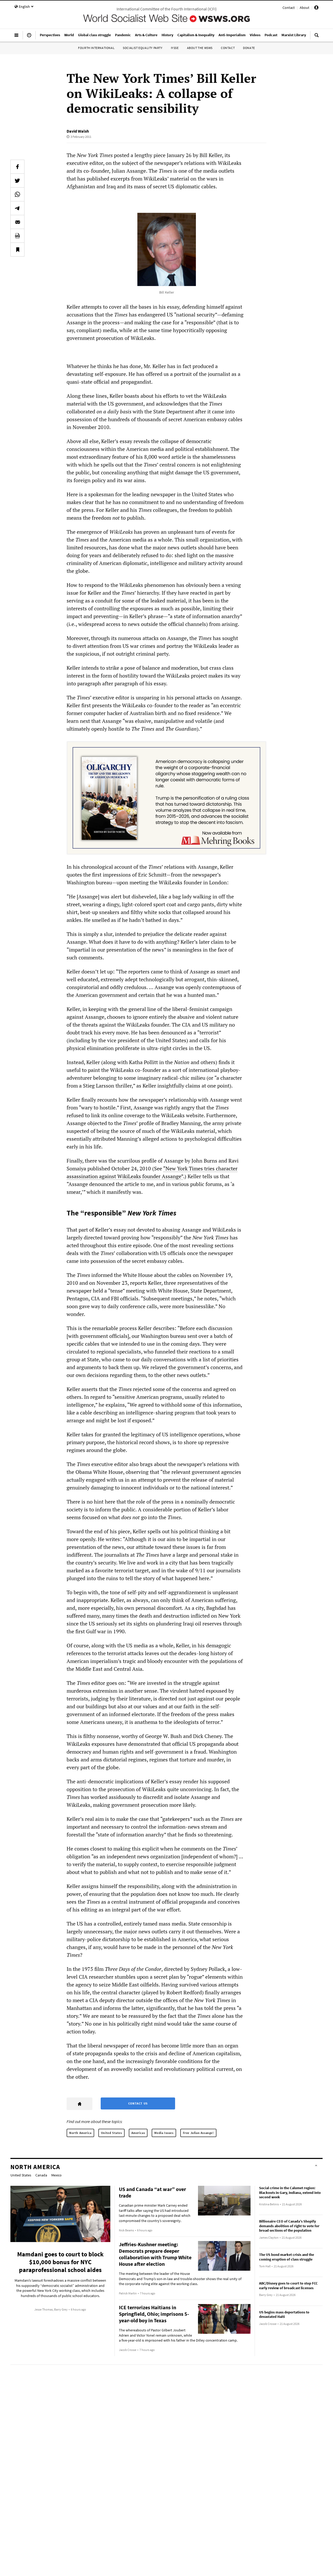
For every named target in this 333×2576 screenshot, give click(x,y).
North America (80, 2133)
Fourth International (96, 48)
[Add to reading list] (17, 250)
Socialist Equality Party (143, 48)
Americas (138, 2133)
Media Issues (164, 2133)
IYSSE (175, 48)
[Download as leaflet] (17, 236)
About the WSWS (200, 48)
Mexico (56, 2175)
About (305, 8)
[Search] (317, 37)
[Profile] (316, 8)
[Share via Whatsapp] (17, 194)
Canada (41, 2175)
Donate (249, 48)
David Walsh (78, 131)
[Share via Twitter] (17, 181)
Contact (289, 8)
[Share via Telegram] (17, 208)
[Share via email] (17, 222)
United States (111, 2133)
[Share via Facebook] (17, 167)
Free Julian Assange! (198, 2133)
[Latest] (29, 37)
